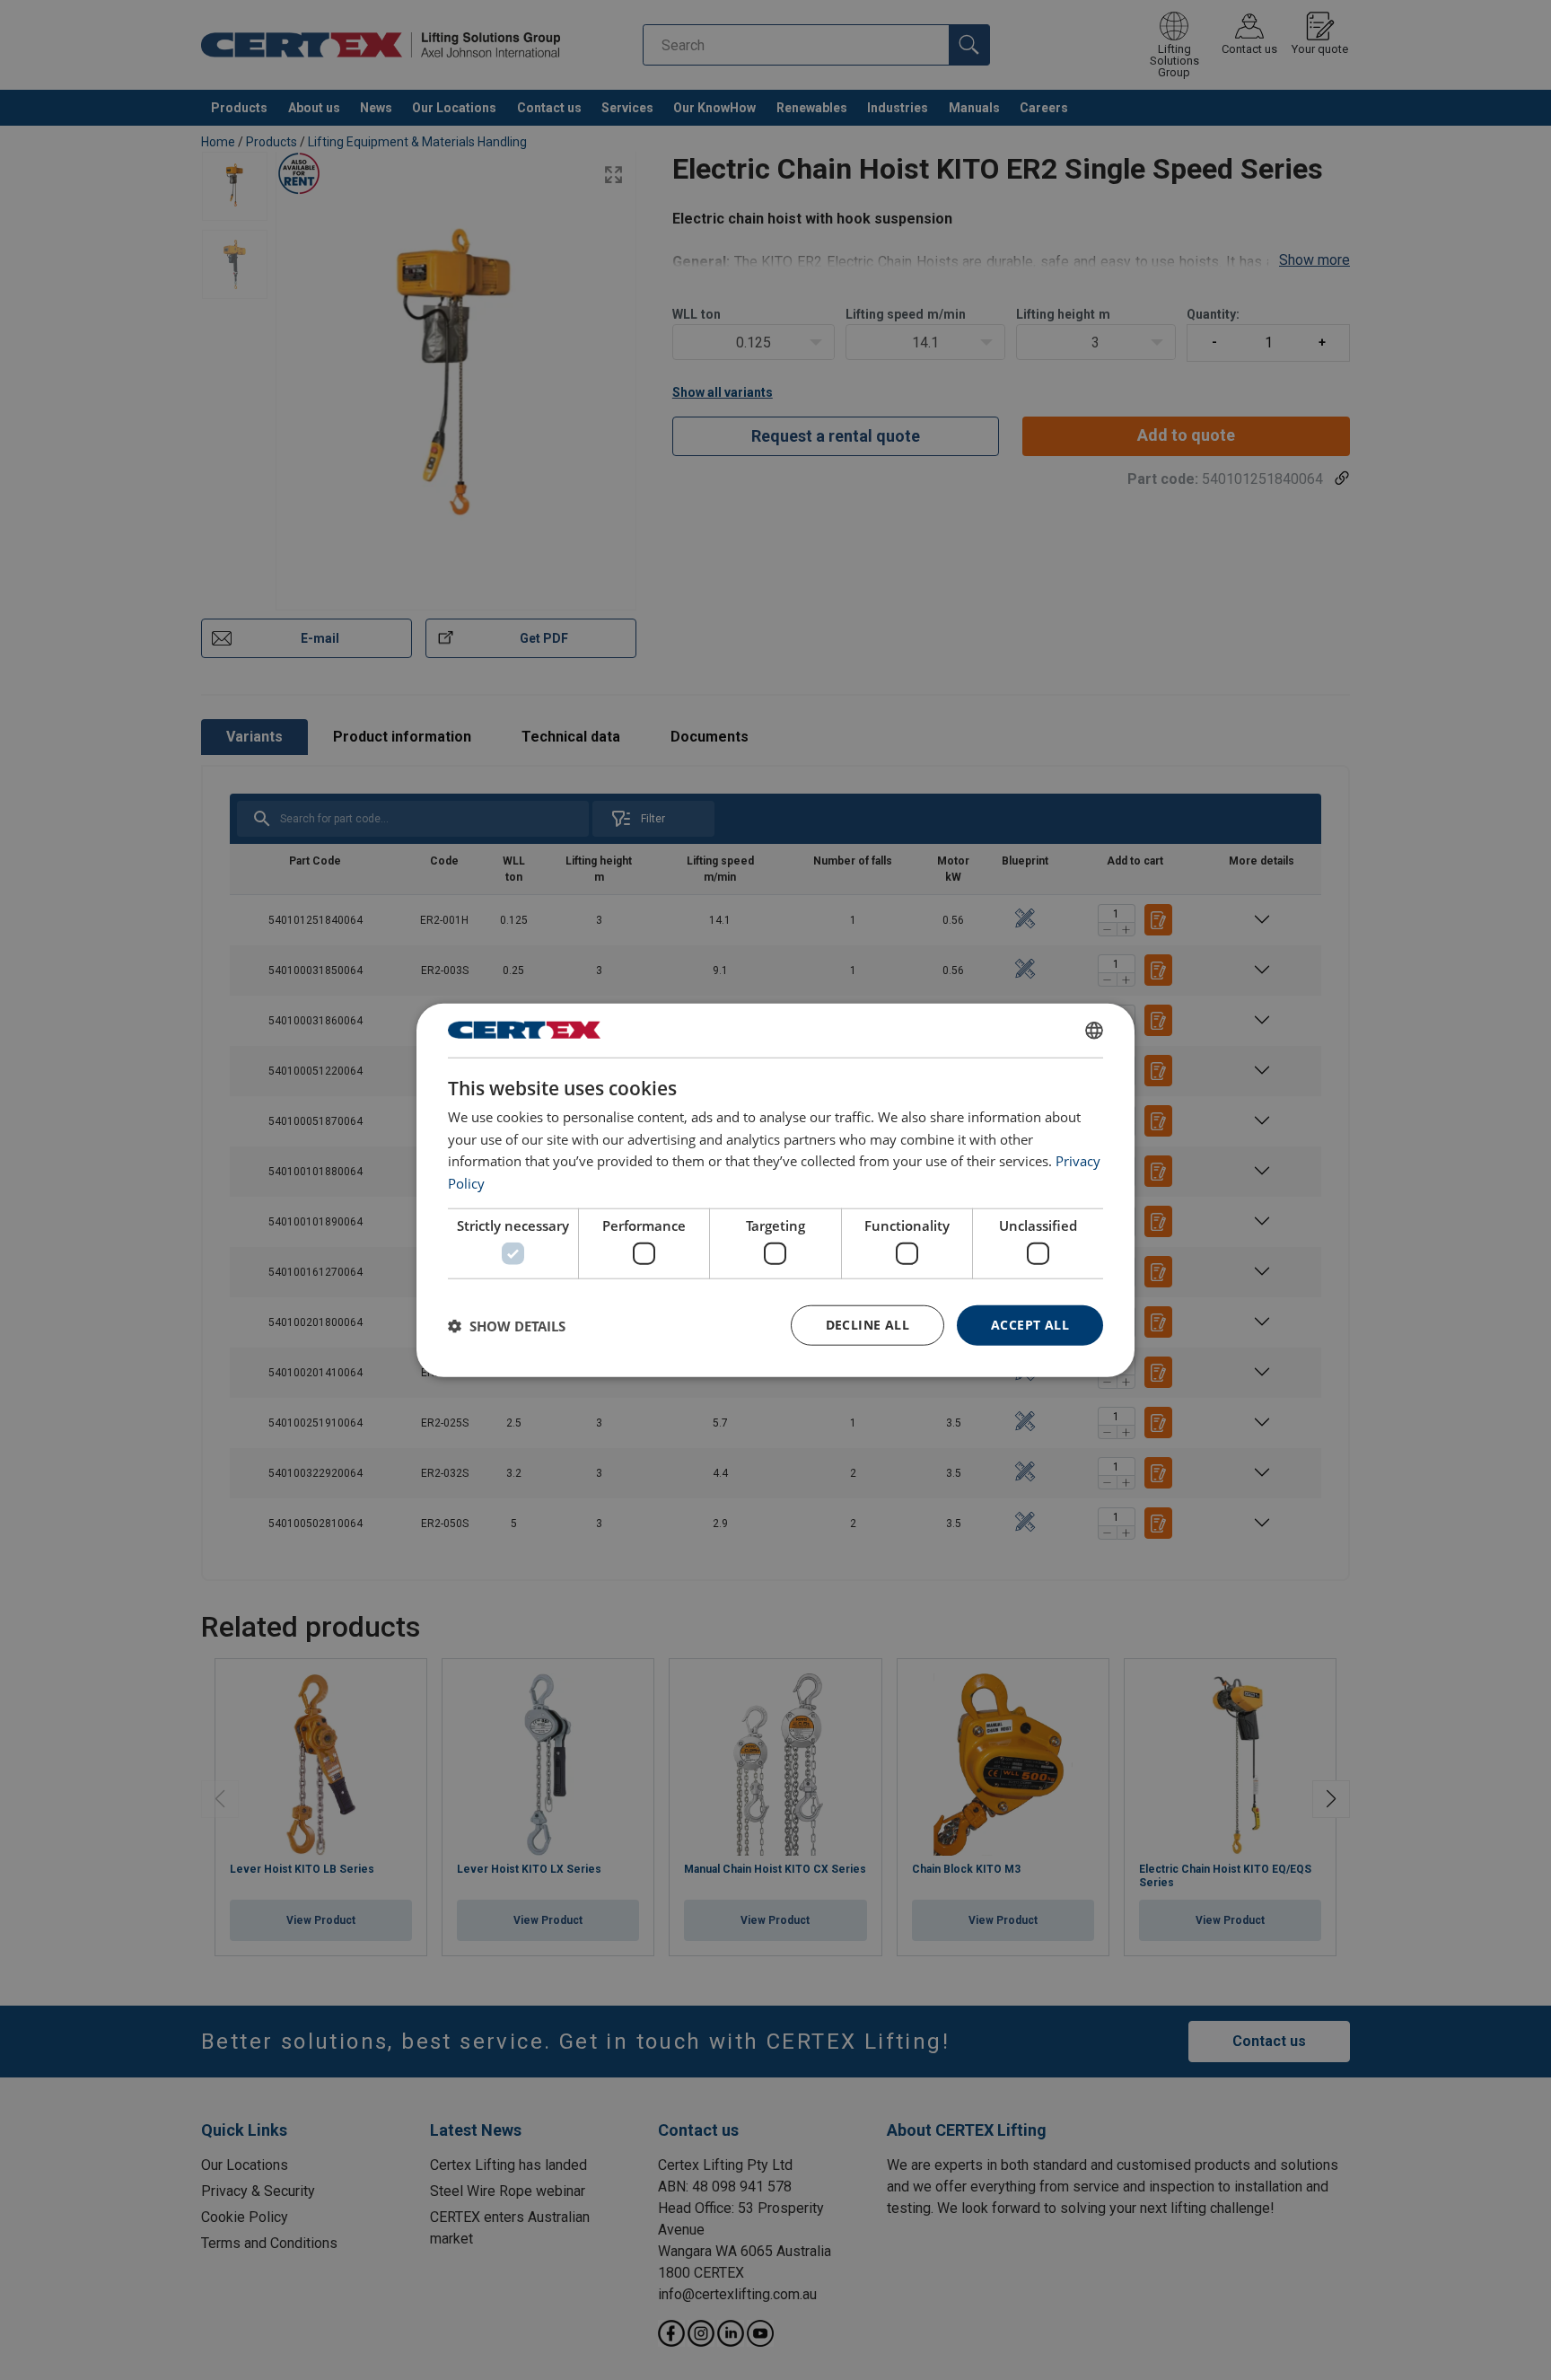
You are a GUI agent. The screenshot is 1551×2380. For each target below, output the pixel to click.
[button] (507, 1325)
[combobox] (1094, 1030)
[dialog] (775, 1190)
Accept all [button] (1030, 1325)
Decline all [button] (868, 1325)
